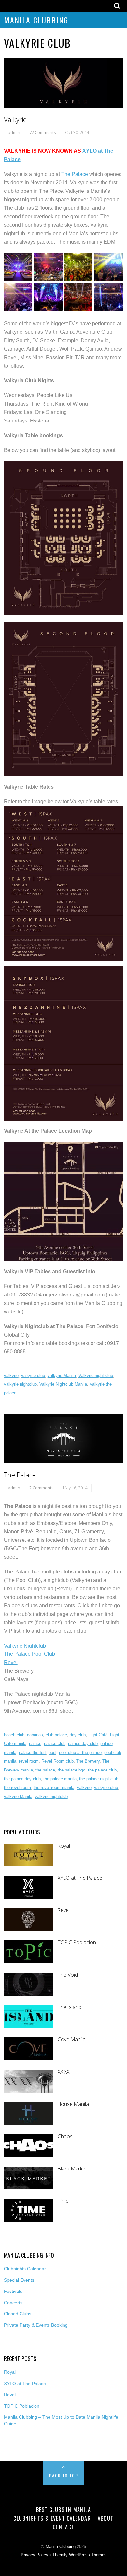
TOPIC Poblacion (77, 1943)
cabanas (35, 1735)
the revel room (17, 1788)
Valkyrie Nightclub (25, 1646)
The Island (70, 2007)
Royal (64, 1846)
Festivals (13, 2291)
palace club (55, 1744)
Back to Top (63, 2475)
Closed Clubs (18, 2314)
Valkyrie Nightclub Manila (63, 1384)
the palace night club (99, 1779)
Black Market (72, 2169)
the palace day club (22, 1779)
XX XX (63, 2072)
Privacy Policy (35, 2555)
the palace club (102, 1770)
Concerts (13, 2303)
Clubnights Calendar (25, 2269)
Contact (64, 2527)
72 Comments (43, 132)
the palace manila (60, 1779)
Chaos (65, 2136)
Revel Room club (57, 1761)
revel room (29, 1761)
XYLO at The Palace (80, 1878)
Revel (11, 1662)
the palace (45, 1770)
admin (14, 132)
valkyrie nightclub (20, 1384)
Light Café (98, 1735)
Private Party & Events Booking (36, 2325)
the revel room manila (54, 1788)
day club (78, 1735)
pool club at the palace (80, 1752)
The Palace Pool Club (29, 1654)
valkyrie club (33, 1376)
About (106, 2518)
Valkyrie (15, 120)
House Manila (73, 2104)
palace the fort (32, 1752)
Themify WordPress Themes (79, 2555)
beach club (14, 1735)
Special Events (19, 2280)
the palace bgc (71, 1770)
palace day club (83, 1744)
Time (63, 2201)
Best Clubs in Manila (63, 2510)
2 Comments (42, 1488)
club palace (56, 1735)
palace (35, 1744)
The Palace (75, 174)
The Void (68, 1975)
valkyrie (11, 1376)
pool (52, 1752)
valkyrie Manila (62, 1376)
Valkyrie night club (96, 1376)
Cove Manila (72, 2039)
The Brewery (88, 1761)
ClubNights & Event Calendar (52, 2518)
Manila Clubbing (36, 20)
